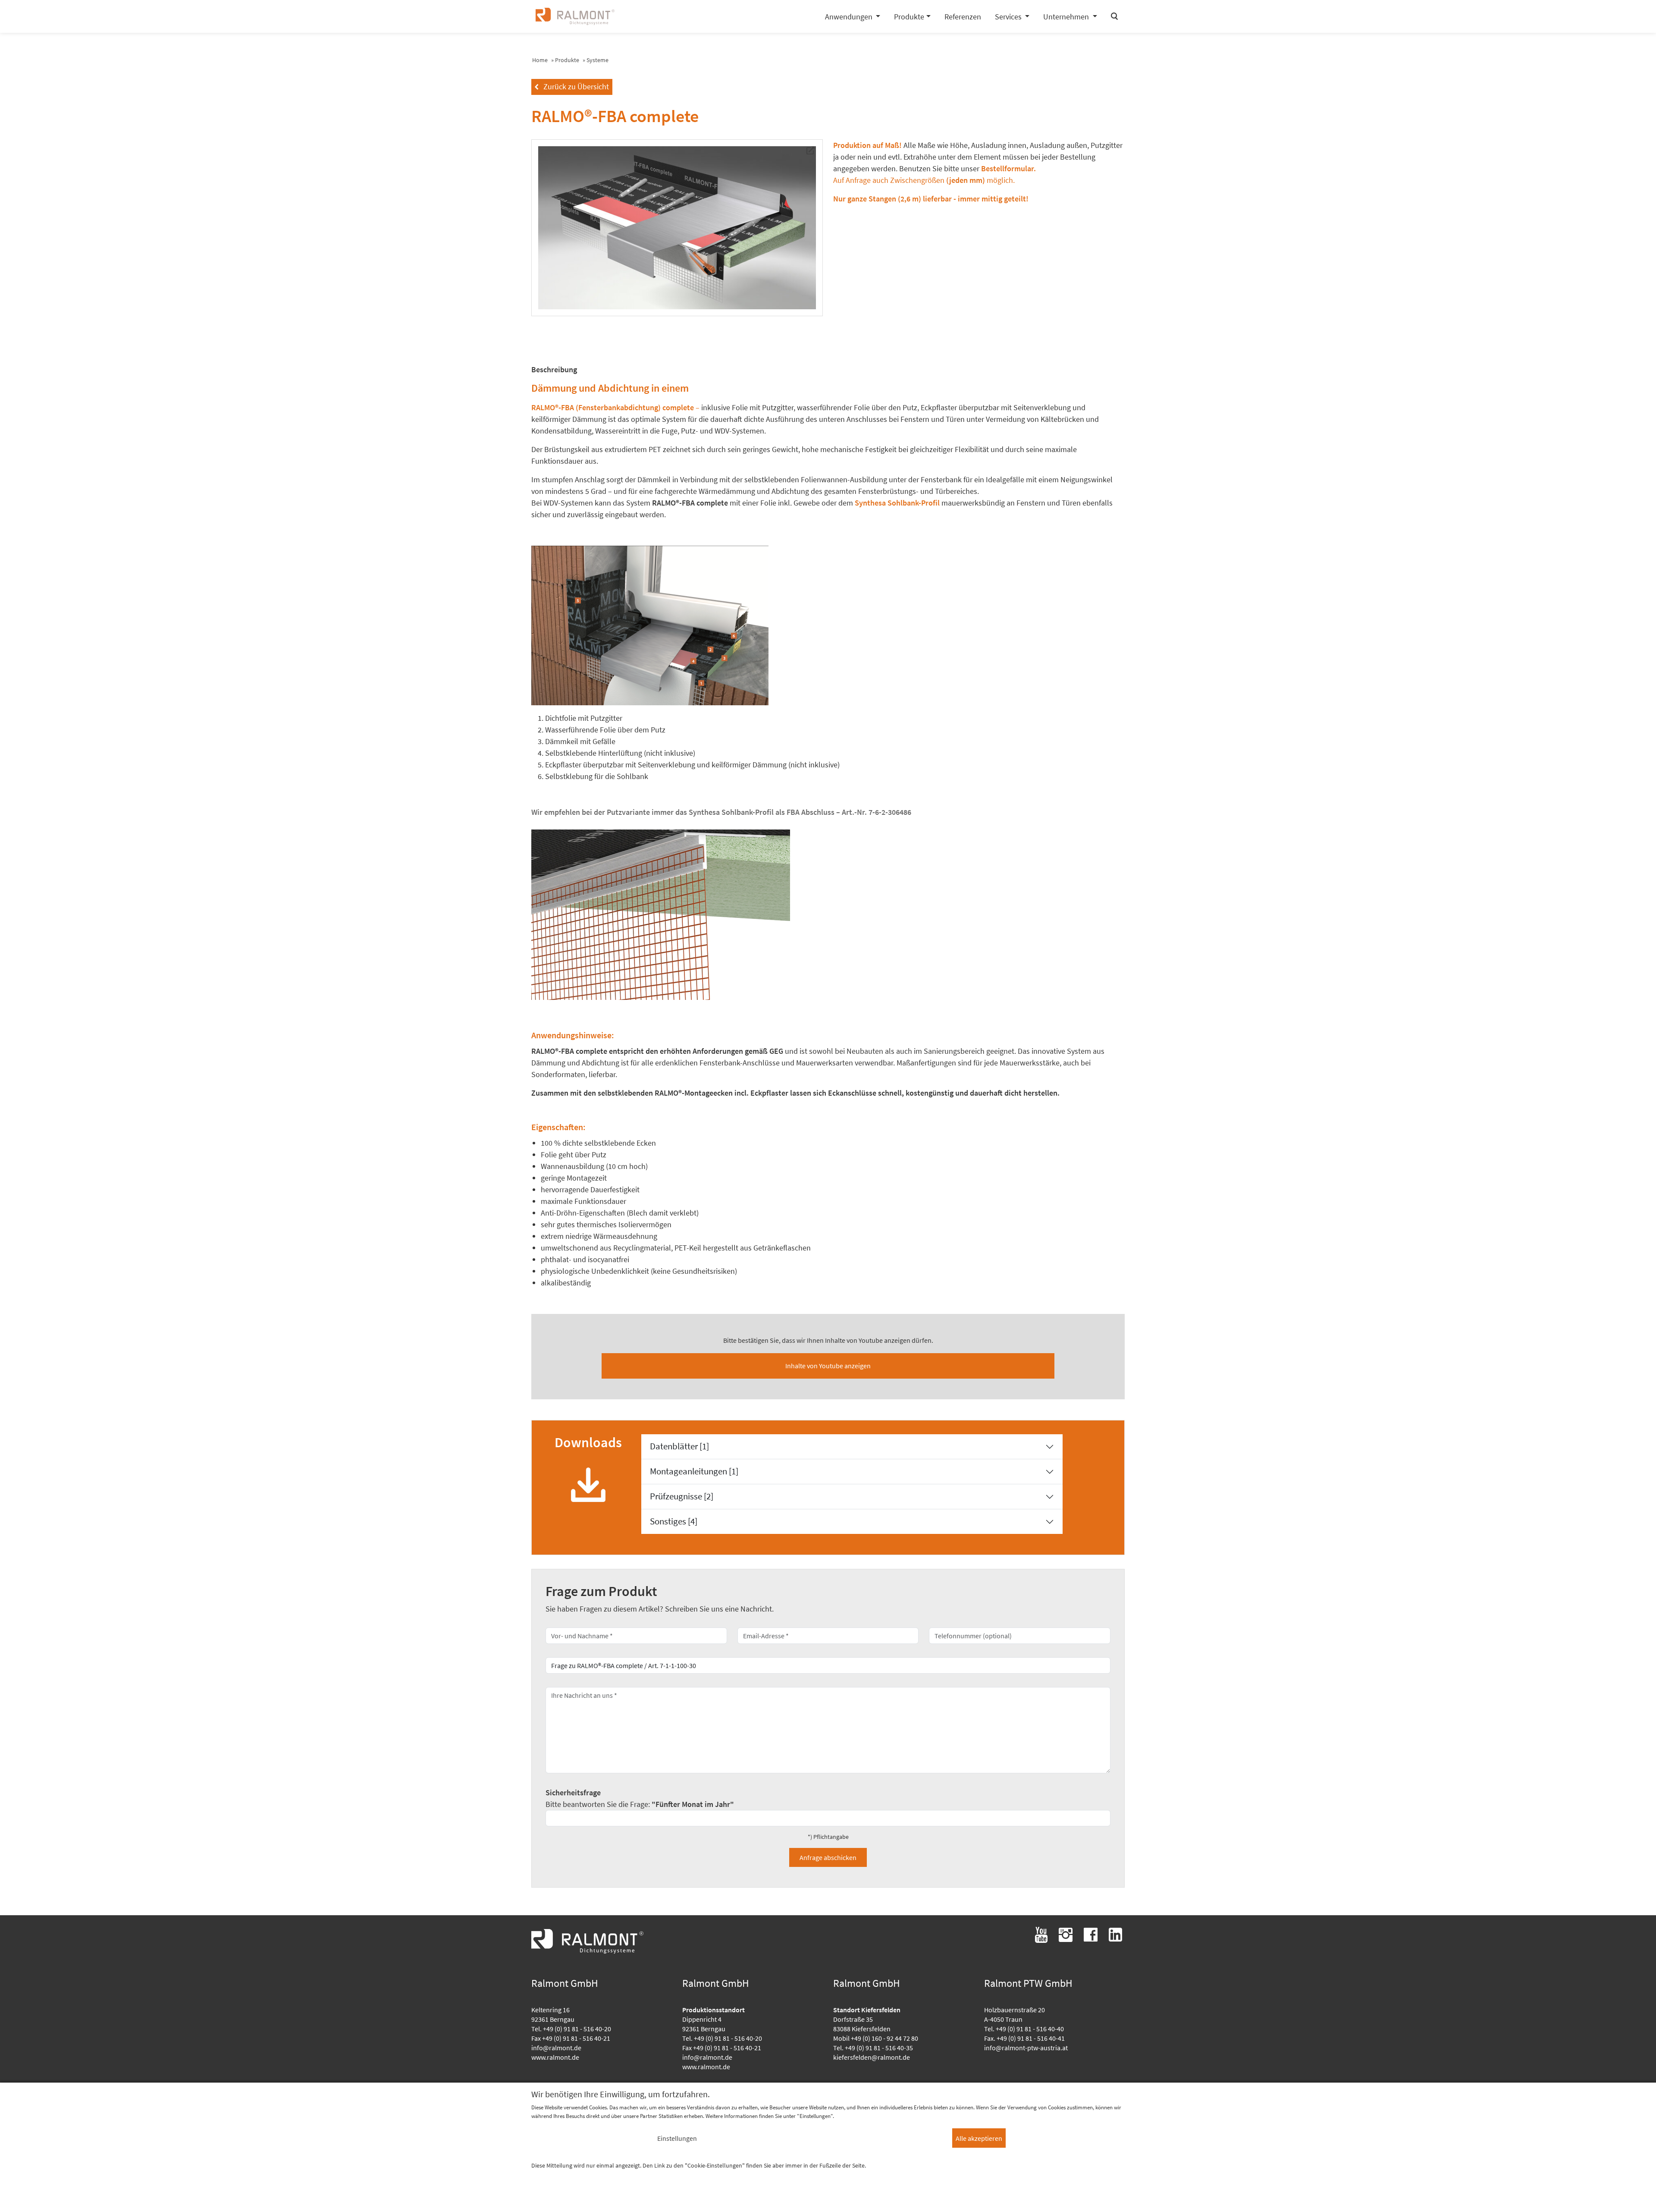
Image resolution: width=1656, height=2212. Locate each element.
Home (540, 60)
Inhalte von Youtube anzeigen (828, 1366)
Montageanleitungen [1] (694, 1471)
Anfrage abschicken (828, 1857)
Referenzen (963, 17)
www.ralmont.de (555, 2057)
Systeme (597, 60)
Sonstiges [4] (674, 1521)
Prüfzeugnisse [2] (682, 1496)
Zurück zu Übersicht (572, 86)
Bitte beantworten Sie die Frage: (640, 1798)
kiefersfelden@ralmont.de (872, 2057)
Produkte (567, 60)
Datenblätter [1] (679, 1446)
